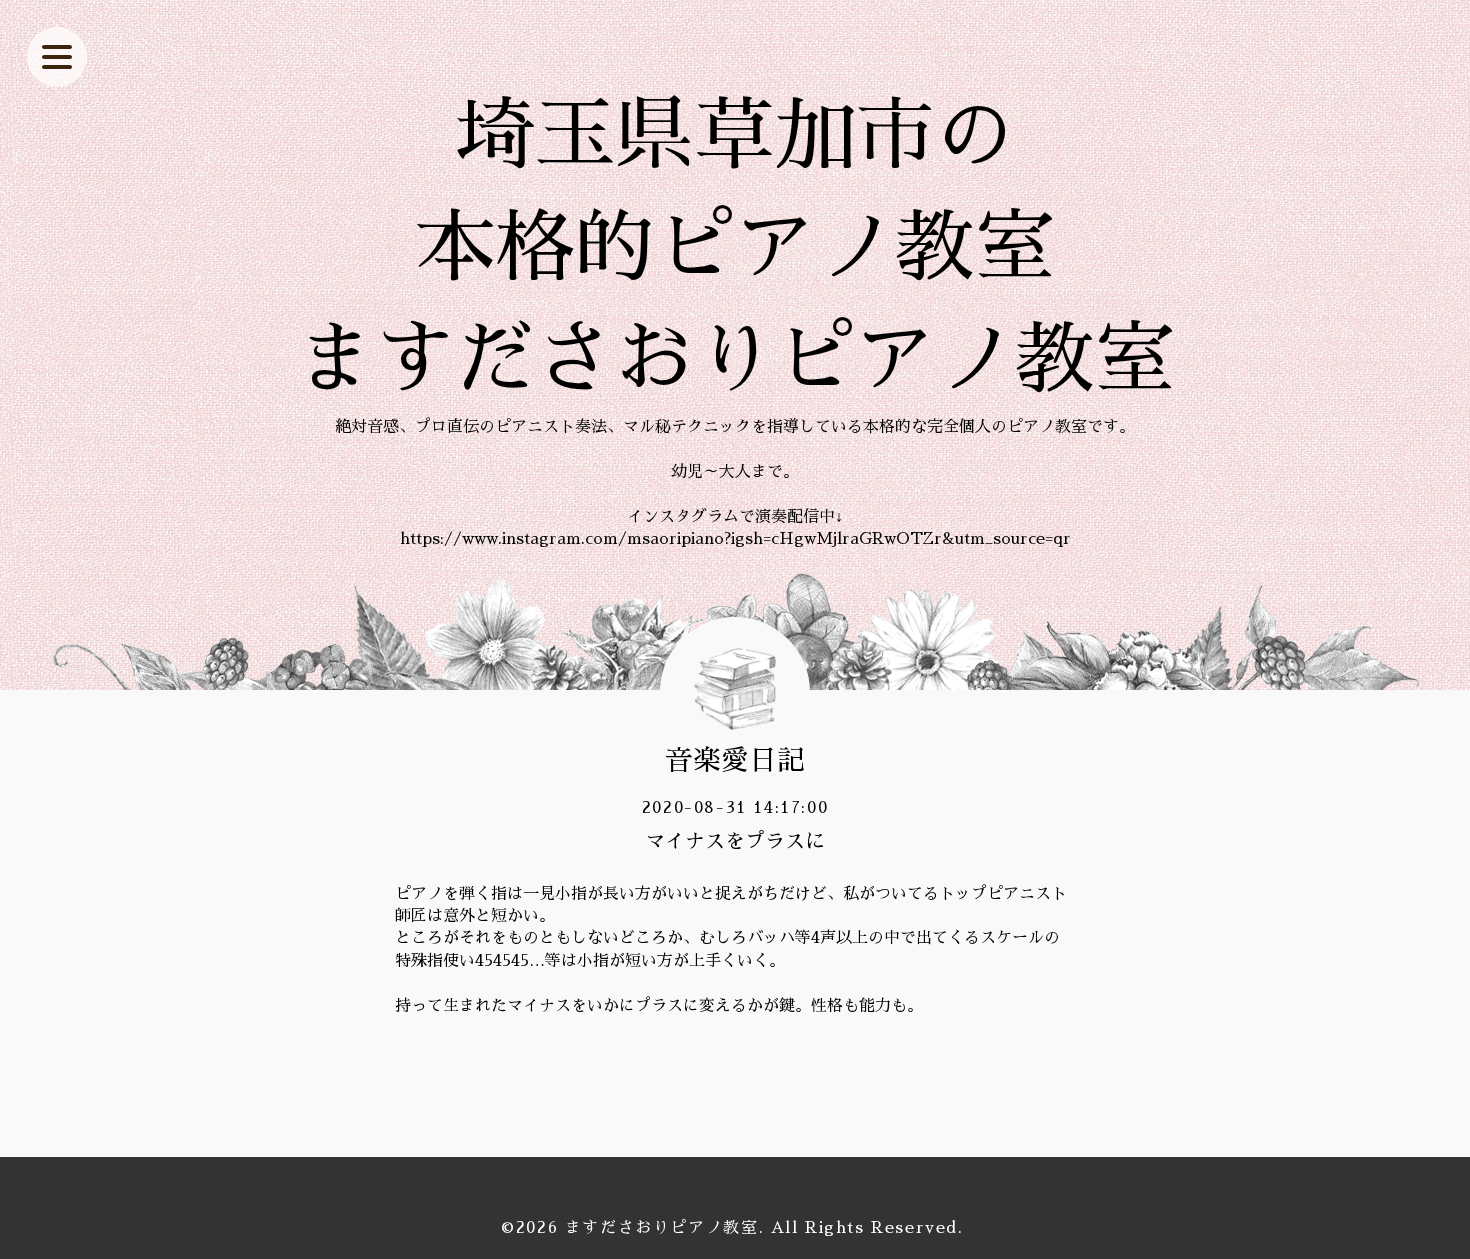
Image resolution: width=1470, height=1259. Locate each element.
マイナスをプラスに (735, 841)
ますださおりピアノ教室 (662, 1228)
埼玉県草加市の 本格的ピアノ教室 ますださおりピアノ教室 (735, 248)
